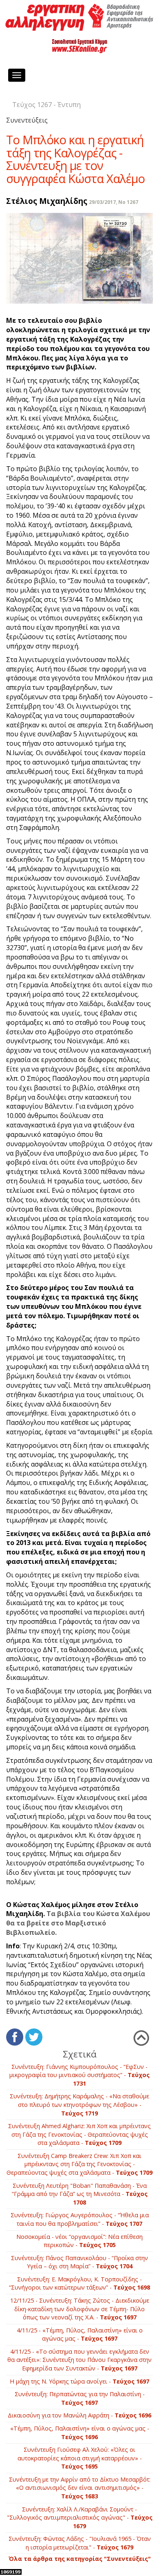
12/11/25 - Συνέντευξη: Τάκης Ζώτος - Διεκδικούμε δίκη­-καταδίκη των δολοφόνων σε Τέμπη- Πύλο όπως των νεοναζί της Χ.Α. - (80, 2309)
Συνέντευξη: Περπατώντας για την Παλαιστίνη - (80, 2398)
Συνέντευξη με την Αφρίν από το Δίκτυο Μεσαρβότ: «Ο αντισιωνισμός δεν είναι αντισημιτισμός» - (80, 2488)
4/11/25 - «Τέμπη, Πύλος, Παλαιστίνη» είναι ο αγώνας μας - (80, 2334)
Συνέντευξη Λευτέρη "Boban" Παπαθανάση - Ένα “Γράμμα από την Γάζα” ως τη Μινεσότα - (80, 2194)
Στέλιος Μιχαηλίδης (47, 201)
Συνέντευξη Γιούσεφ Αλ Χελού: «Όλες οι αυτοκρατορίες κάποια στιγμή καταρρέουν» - (80, 2458)
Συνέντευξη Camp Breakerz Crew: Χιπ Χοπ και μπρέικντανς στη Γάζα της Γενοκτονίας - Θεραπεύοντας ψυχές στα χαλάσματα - (79, 2164)
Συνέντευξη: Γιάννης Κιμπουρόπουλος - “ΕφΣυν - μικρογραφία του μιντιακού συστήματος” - (79, 2075)
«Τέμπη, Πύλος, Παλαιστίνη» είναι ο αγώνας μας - (80, 2433)
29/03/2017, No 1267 (114, 202)
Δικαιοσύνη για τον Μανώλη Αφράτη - (79, 2415)
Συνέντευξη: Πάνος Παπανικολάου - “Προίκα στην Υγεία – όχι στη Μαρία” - (79, 2262)
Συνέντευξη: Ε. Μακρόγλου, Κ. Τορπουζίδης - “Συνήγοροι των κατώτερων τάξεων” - (79, 2283)
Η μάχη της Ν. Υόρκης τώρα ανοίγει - (79, 2381)
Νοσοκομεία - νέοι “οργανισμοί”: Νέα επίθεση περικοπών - (79, 2241)
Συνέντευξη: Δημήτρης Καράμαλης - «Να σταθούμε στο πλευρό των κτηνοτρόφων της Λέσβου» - (79, 2104)
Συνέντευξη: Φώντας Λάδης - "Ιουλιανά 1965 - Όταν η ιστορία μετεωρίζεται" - (80, 2543)
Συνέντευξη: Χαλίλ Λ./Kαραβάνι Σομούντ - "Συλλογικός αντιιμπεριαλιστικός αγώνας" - (80, 2518)
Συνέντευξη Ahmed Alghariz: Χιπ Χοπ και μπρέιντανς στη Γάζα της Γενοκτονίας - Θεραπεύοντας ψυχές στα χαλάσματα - (79, 2134)
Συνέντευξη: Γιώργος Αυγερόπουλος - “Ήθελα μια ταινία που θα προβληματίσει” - (80, 2219)
